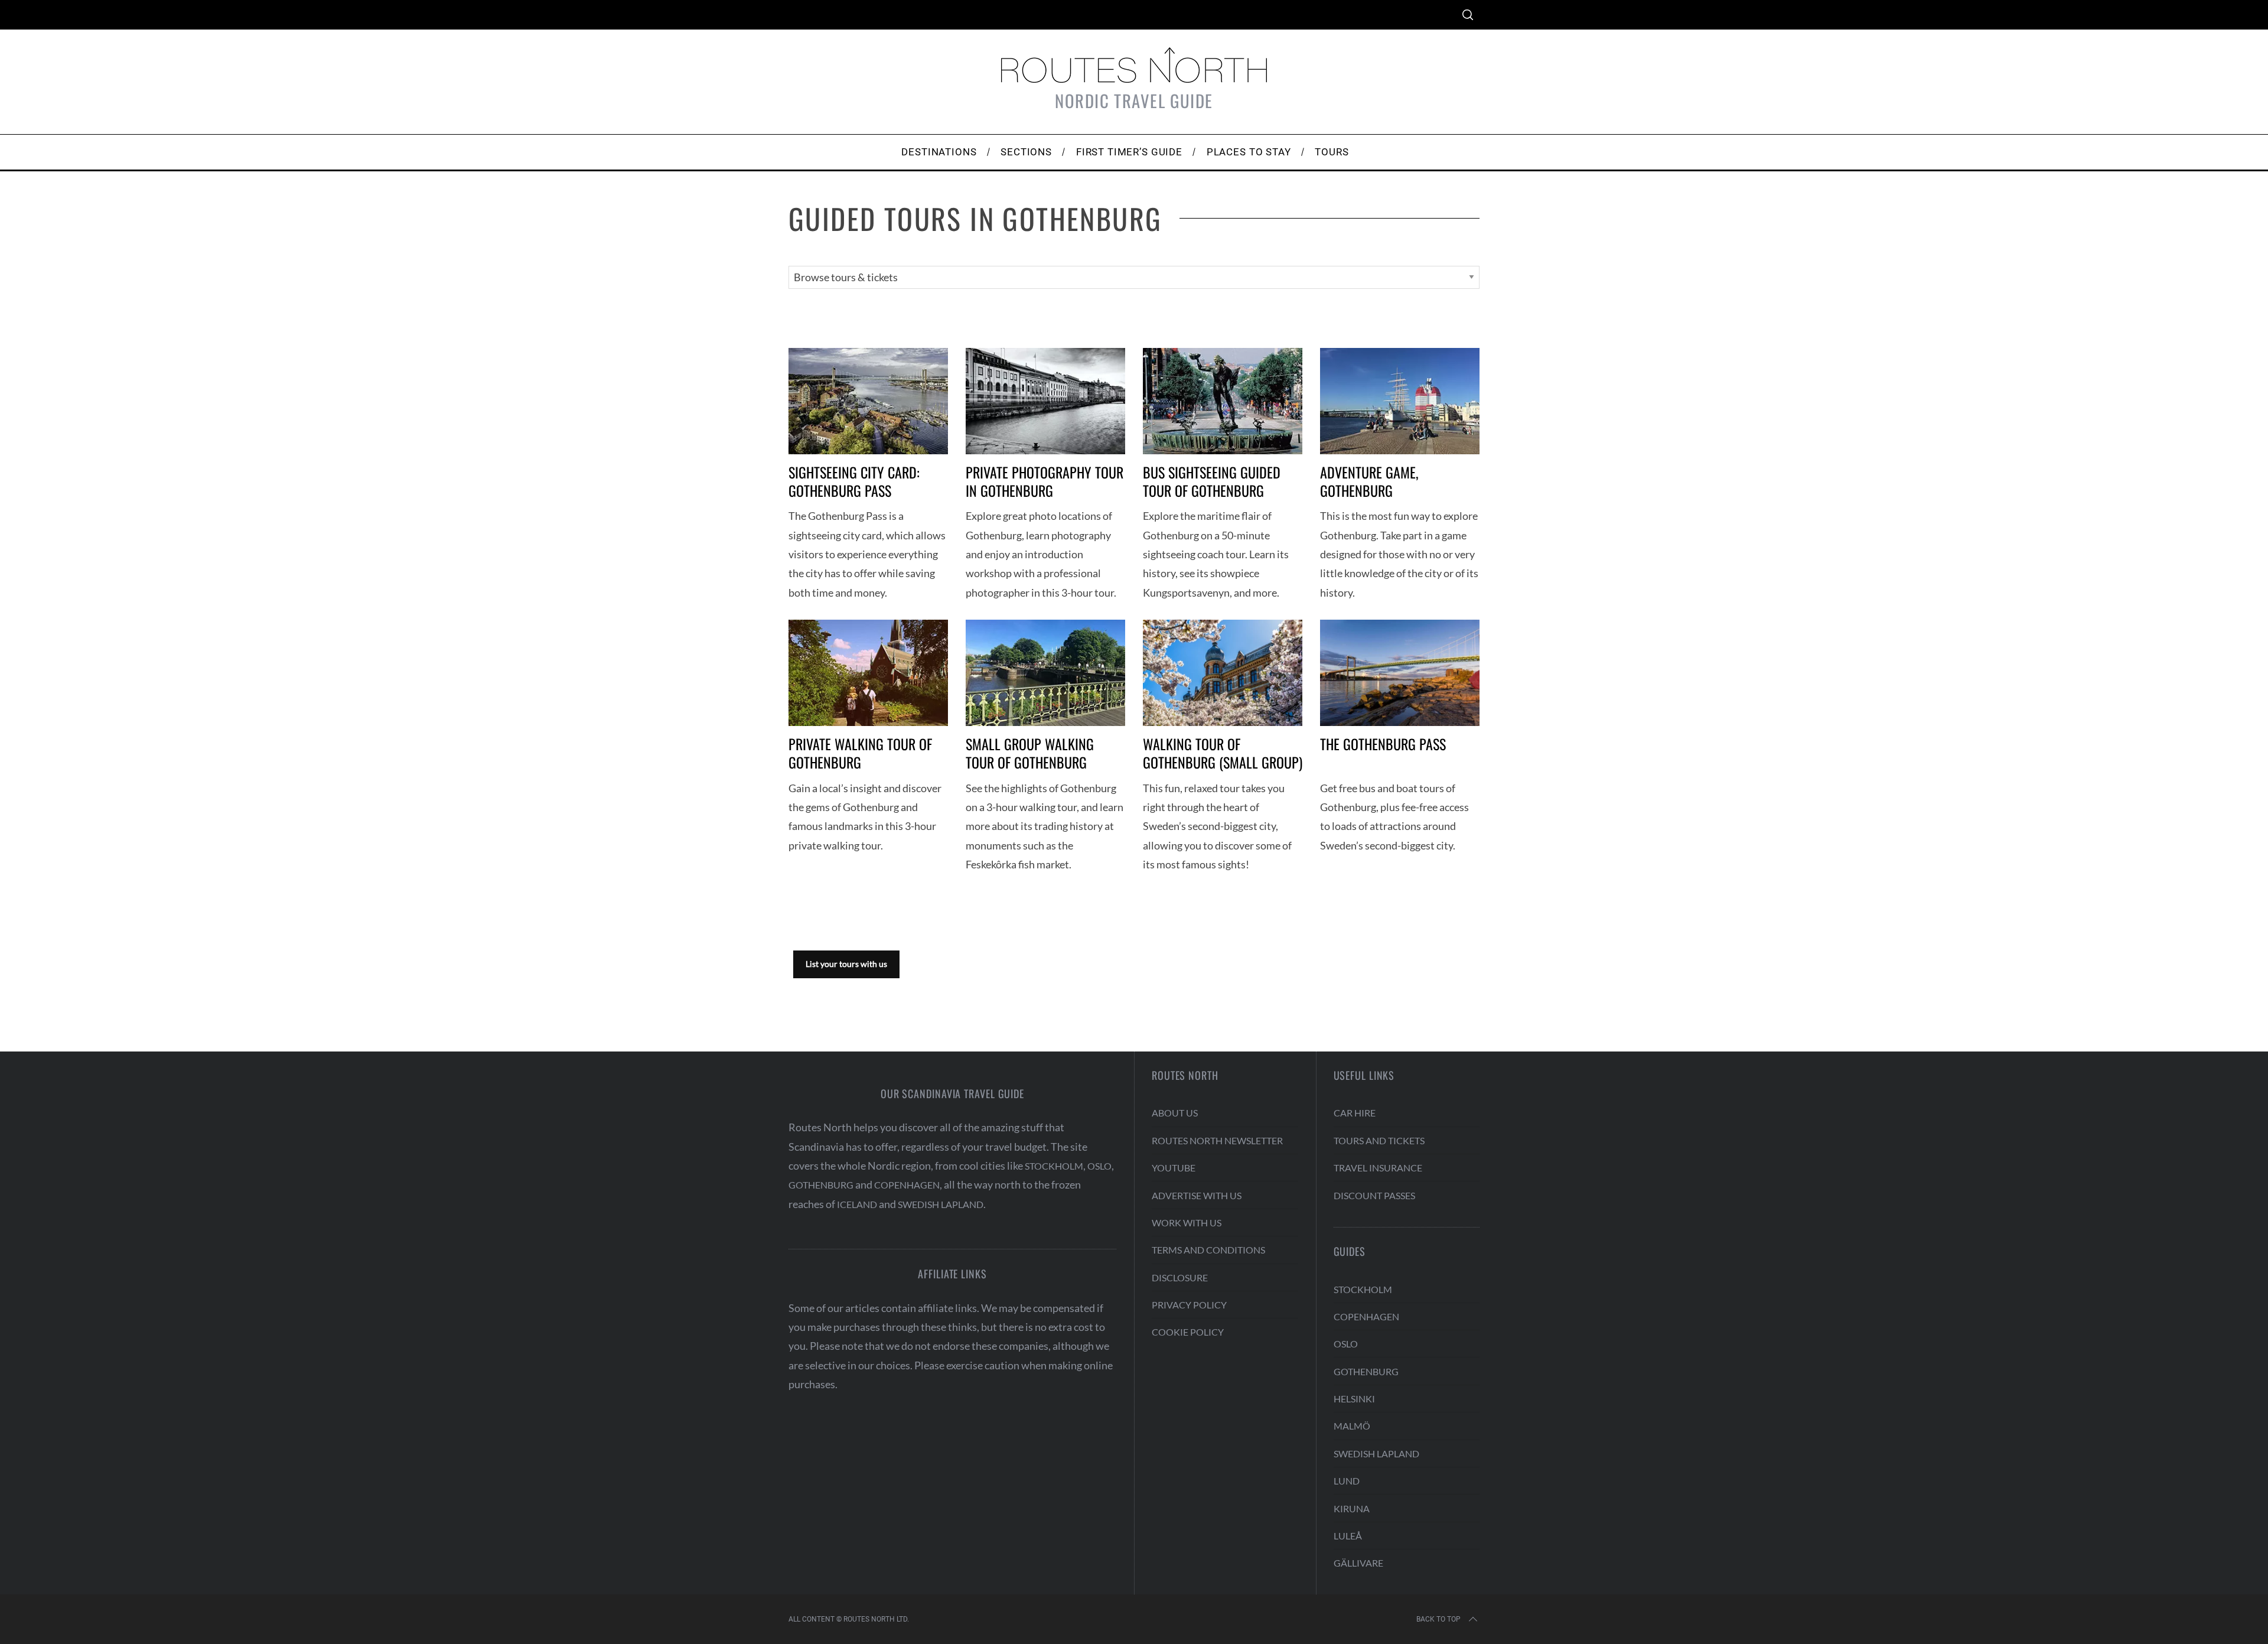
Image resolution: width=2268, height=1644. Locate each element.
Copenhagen (907, 1185)
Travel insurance (1378, 1168)
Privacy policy (1189, 1305)
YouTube (1174, 1168)
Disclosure (1180, 1277)
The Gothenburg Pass (1383, 744)
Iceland (857, 1204)
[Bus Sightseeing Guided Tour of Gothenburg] (1223, 401)
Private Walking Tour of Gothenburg (860, 753)
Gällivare (1358, 1563)
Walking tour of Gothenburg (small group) (1223, 753)
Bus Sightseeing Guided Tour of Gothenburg (1212, 481)
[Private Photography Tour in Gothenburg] (1045, 401)
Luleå (1348, 1536)
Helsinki (1354, 1399)
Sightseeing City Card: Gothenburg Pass (854, 481)
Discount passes (1374, 1195)
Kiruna (1352, 1508)
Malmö (1352, 1426)
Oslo (1099, 1166)
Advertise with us (1197, 1195)
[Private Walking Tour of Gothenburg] (868, 673)
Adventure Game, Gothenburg (1369, 481)
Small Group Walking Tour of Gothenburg (1030, 753)
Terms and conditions (1208, 1250)
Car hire (1355, 1113)
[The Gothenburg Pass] (1400, 673)
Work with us (1187, 1223)
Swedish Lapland (941, 1204)
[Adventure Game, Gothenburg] (1400, 401)
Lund (1347, 1481)
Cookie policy (1188, 1332)
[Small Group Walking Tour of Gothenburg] (1045, 673)
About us (1175, 1113)
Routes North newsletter (1217, 1140)
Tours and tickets (1379, 1140)
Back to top (1438, 1619)
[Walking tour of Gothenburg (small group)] (1223, 673)
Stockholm (1054, 1166)
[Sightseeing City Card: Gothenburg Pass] (868, 401)
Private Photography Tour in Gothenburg (1045, 481)
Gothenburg (821, 1185)
